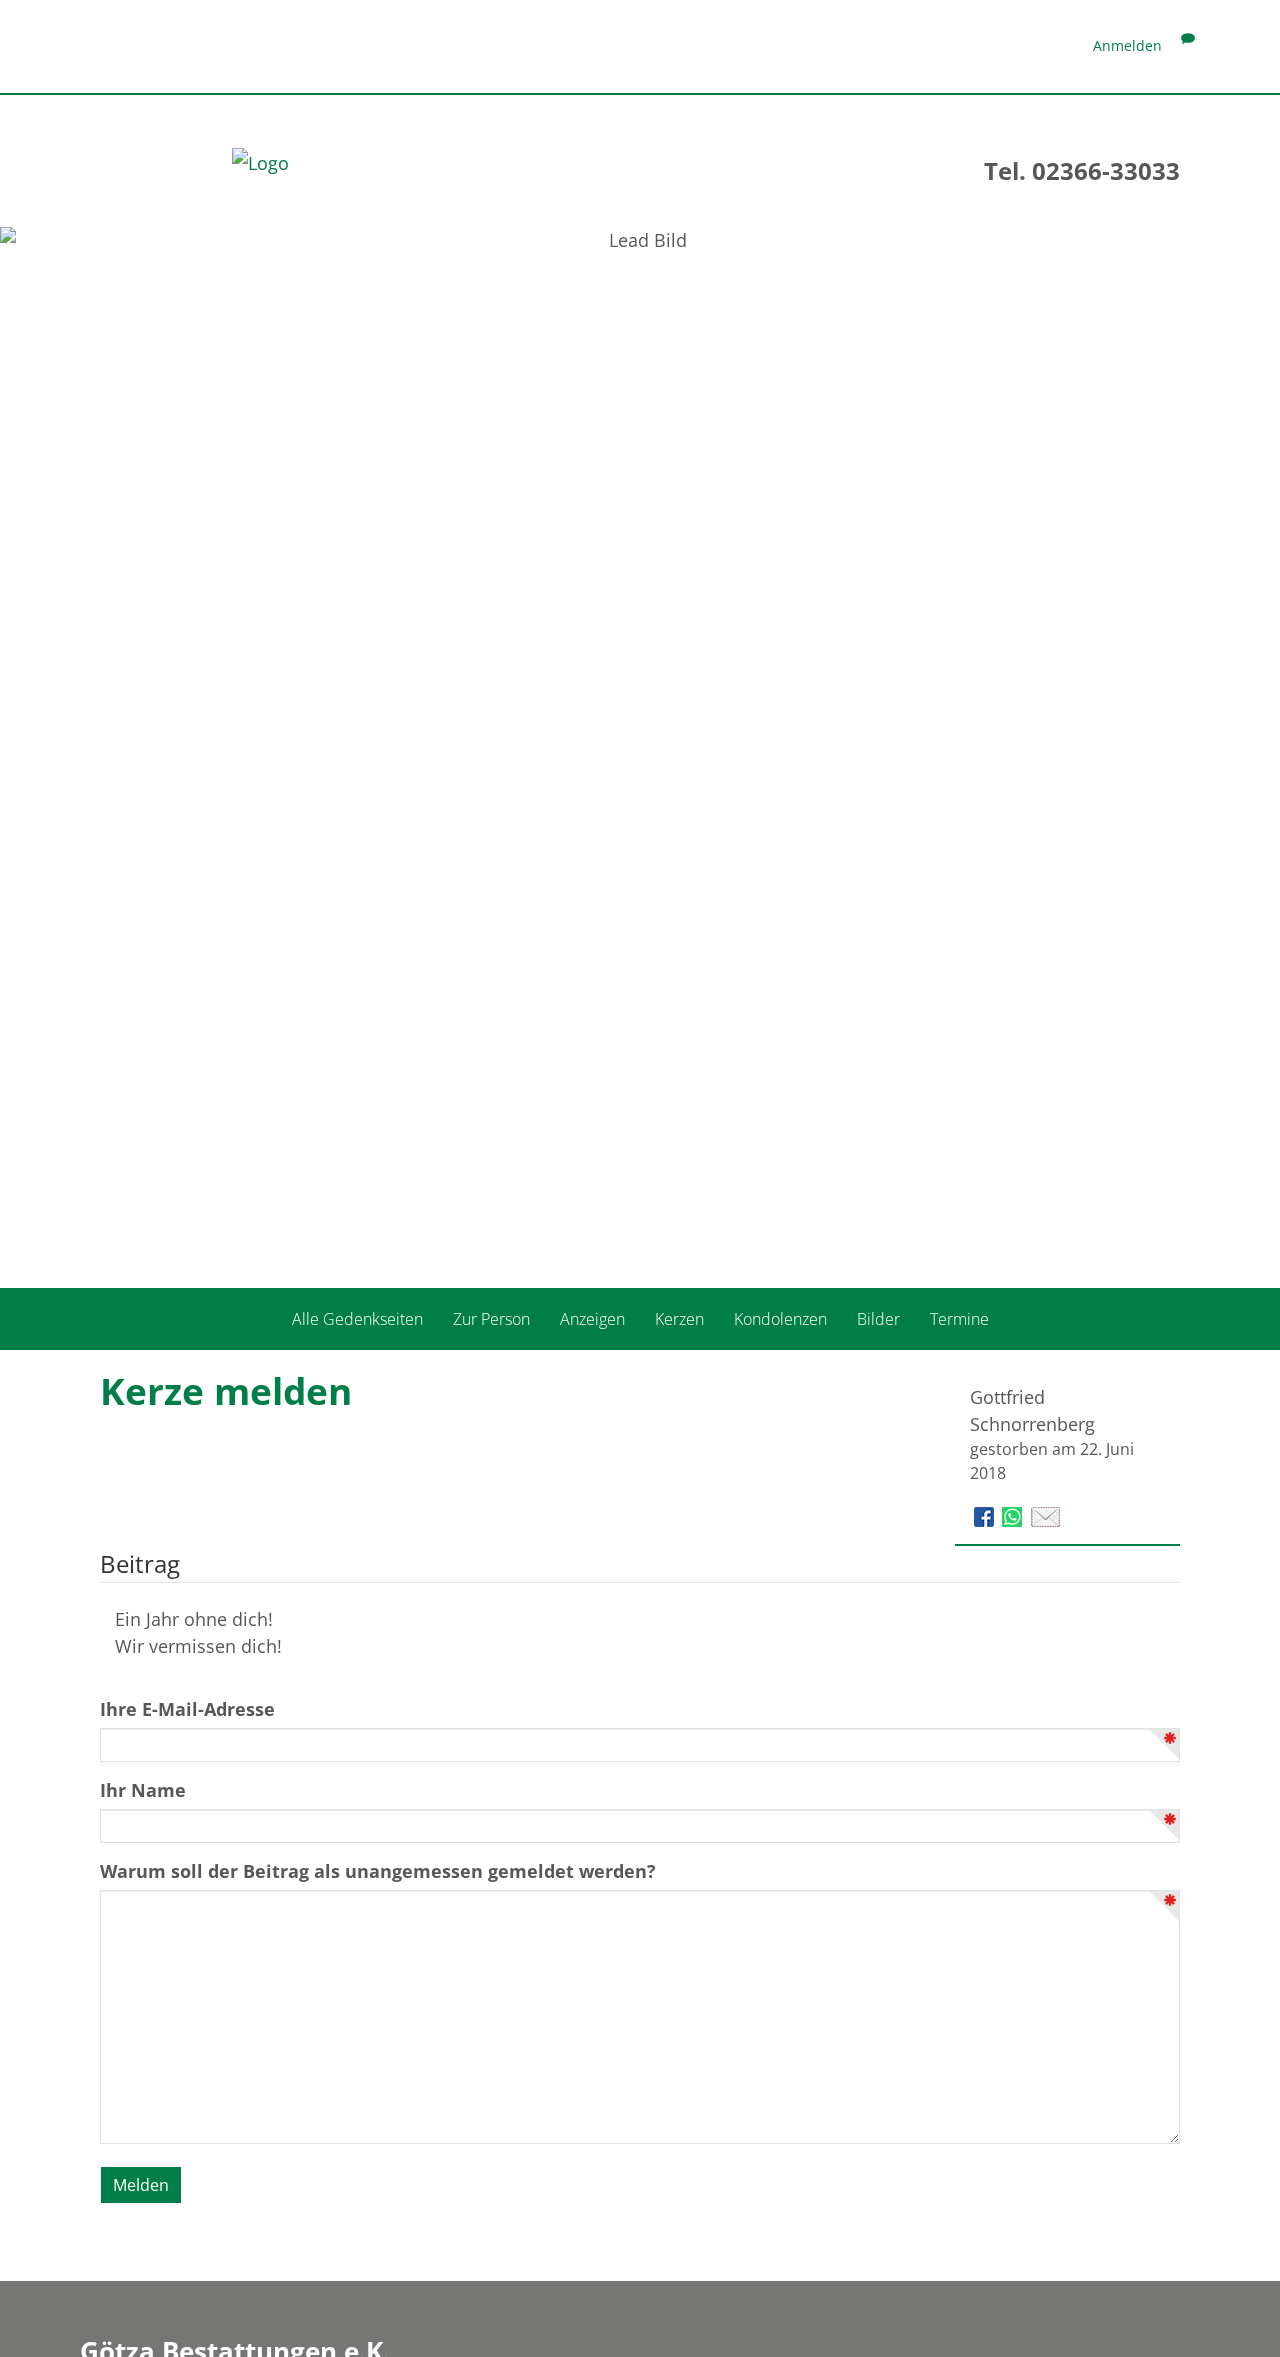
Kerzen (679, 1319)
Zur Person (491, 1319)
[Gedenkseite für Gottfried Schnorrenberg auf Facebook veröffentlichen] (986, 1515)
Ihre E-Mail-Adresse (187, 1709)
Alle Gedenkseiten (357, 1319)
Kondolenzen (780, 1319)
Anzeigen (592, 1319)
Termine (959, 1319)
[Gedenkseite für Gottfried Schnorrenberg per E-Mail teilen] (1045, 1515)
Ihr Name (143, 1790)
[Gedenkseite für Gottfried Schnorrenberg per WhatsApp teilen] (1014, 1515)
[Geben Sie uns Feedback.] (1188, 45)
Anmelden (1127, 45)
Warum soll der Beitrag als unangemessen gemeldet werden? (378, 1871)
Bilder (878, 1319)
